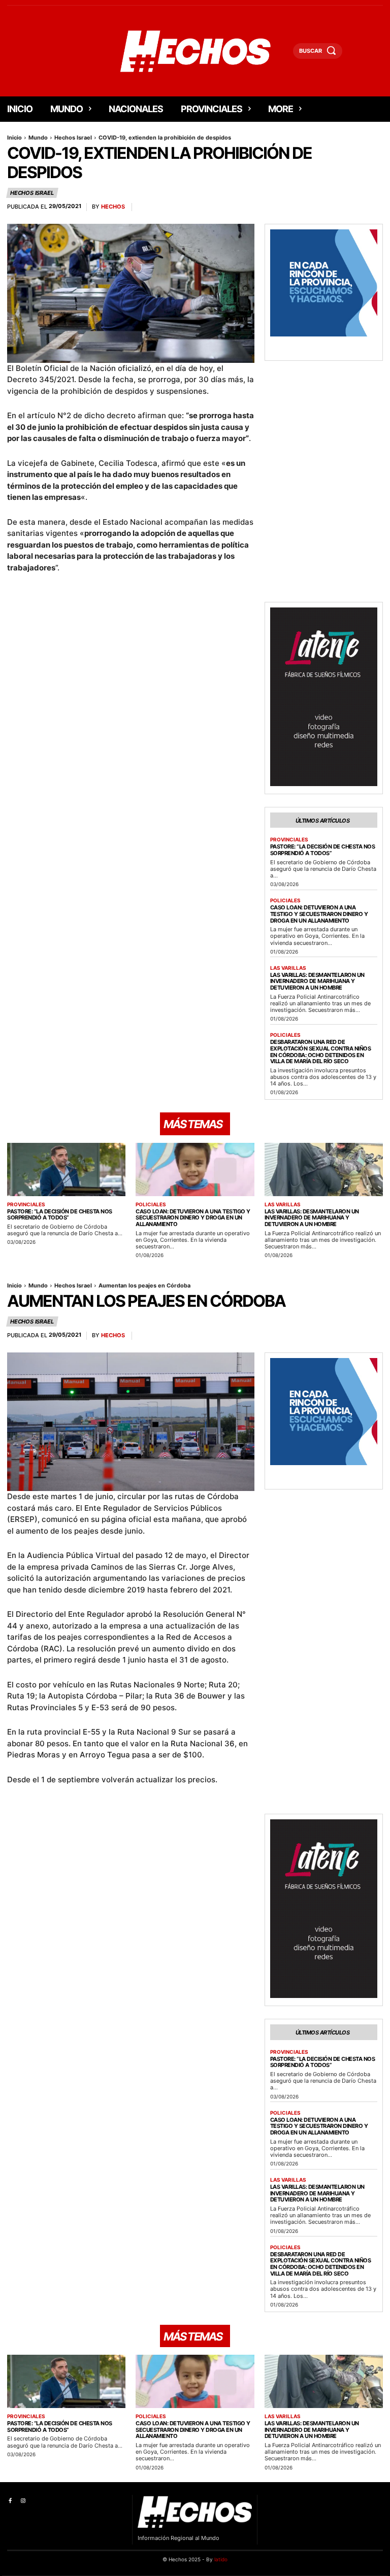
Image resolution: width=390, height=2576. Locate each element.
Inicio (14, 138)
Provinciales (289, 839)
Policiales (285, 900)
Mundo (38, 138)
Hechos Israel (73, 138)
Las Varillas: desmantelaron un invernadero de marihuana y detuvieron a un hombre (317, 981)
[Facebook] (10, 2501)
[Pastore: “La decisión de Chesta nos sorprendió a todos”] (66, 1170)
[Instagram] (23, 2501)
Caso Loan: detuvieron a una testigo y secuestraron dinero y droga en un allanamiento (319, 914)
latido (221, 2559)
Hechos (113, 207)
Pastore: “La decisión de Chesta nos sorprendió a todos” (323, 850)
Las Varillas (288, 968)
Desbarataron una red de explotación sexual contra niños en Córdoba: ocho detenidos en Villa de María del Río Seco (321, 1052)
